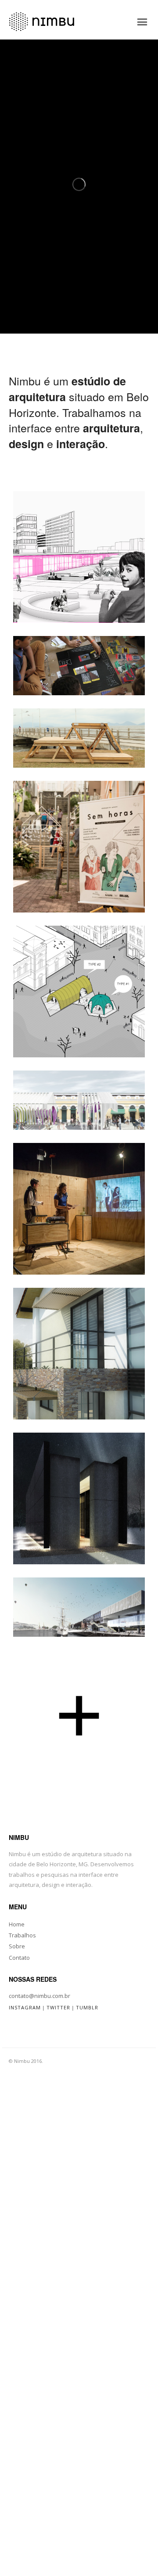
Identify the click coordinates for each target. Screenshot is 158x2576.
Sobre (17, 1946)
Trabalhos (22, 1935)
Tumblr (87, 2007)
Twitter (58, 2007)
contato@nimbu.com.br (39, 1996)
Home (17, 1924)
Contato (19, 1958)
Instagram (25, 2007)
